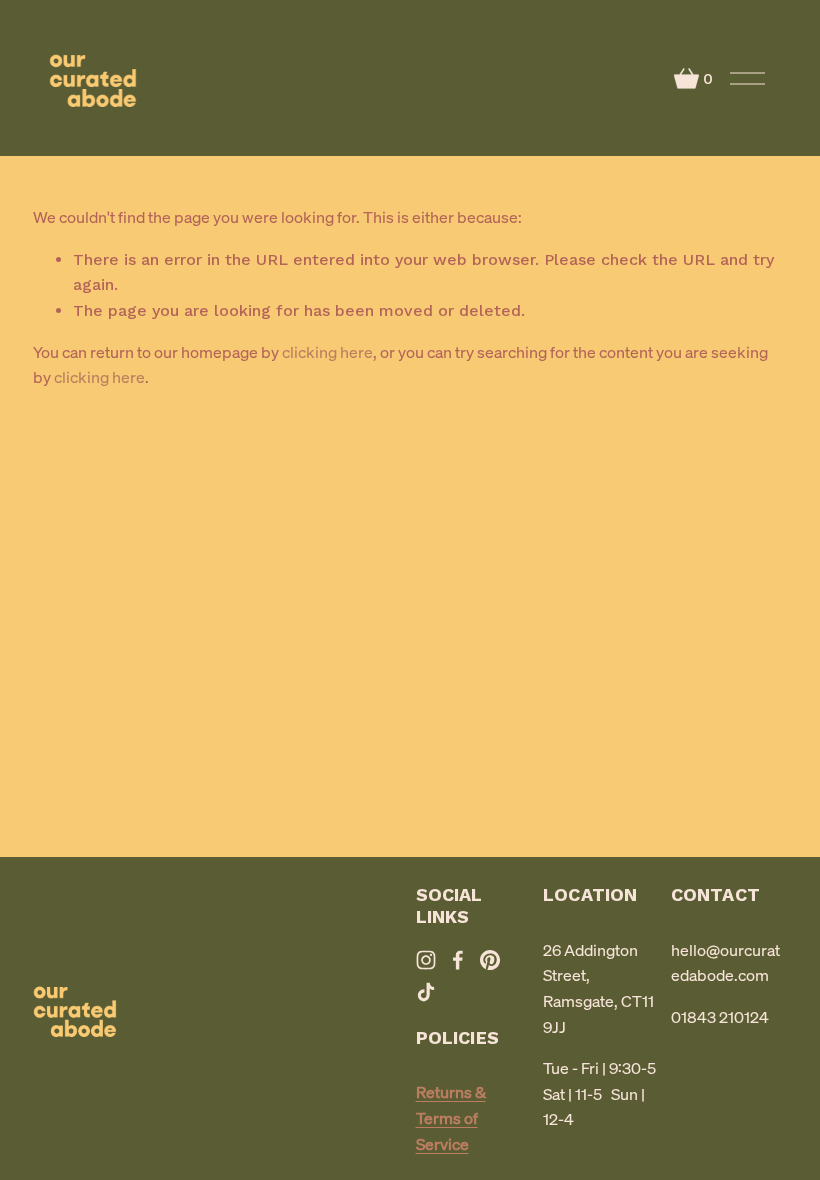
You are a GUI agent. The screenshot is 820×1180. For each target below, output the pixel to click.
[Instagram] (426, 960)
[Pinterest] (490, 960)
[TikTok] (426, 992)
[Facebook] (458, 960)
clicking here (327, 352)
